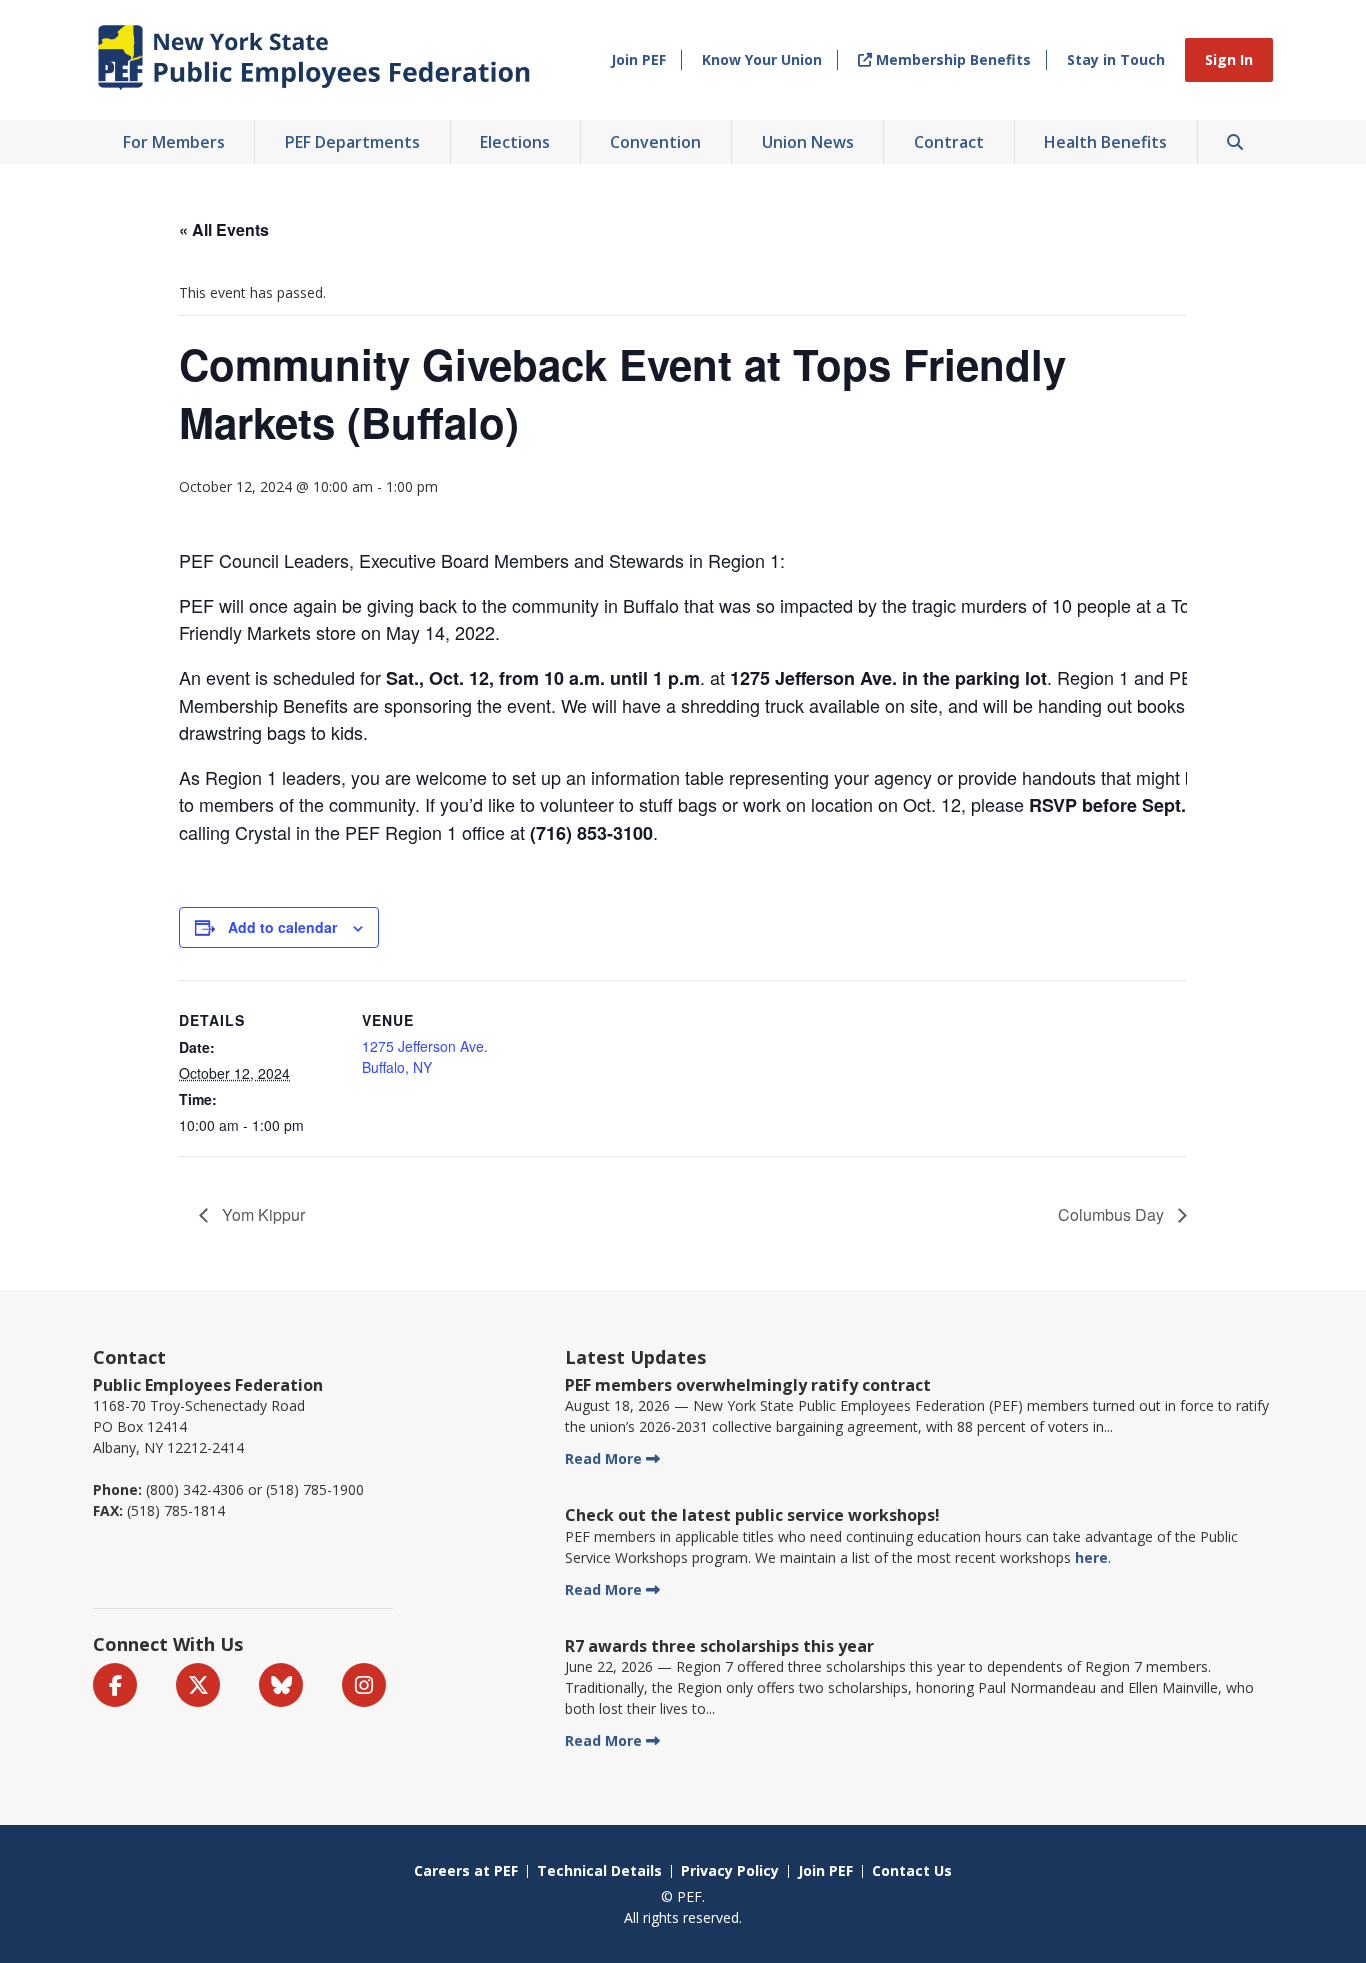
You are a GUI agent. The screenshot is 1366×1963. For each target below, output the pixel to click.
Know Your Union (762, 59)
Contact (129, 1357)
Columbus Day (1113, 1214)
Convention (655, 142)
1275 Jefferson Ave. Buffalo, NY (425, 1056)
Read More (603, 1458)
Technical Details (599, 1870)
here (1091, 1557)
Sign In (1229, 59)
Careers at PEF (466, 1870)
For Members (174, 142)
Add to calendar (282, 927)
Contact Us (912, 1870)
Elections (515, 142)
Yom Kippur (261, 1214)
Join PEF (638, 59)
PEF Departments (352, 142)
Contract (949, 142)
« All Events (224, 229)
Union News (808, 142)
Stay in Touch (1116, 59)
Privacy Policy (730, 1870)
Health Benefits (1105, 142)
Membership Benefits (951, 59)
